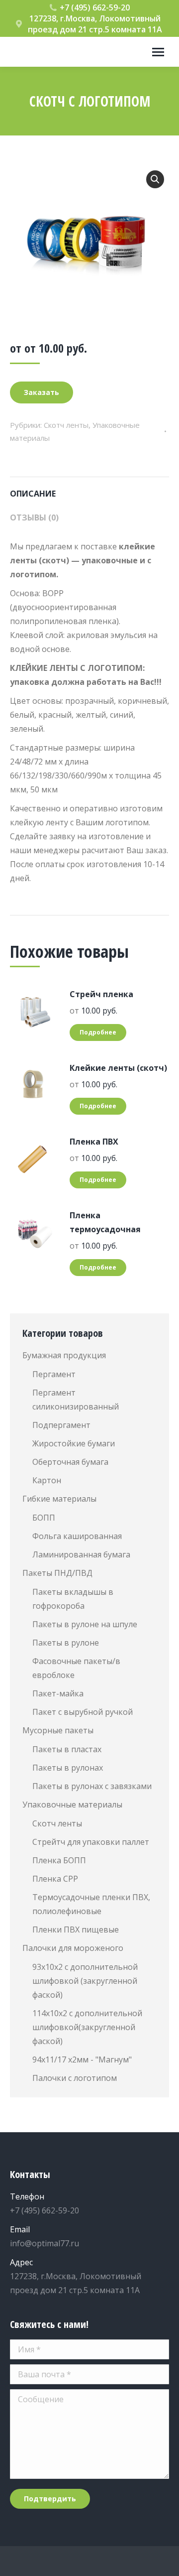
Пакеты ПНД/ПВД (57, 1573)
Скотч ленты (66, 425)
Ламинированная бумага (81, 1554)
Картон (47, 1480)
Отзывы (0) (34, 517)
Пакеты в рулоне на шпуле (85, 1624)
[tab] (89, 489)
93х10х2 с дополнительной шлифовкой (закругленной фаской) (85, 1981)
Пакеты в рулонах (68, 1768)
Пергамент (54, 1374)
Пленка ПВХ (94, 1142)
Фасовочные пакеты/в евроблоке (76, 1668)
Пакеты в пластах (67, 1749)
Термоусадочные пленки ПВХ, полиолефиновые (91, 1904)
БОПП (44, 1518)
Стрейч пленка (101, 994)
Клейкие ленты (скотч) (118, 1068)
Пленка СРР (55, 1879)
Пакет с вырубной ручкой (83, 1712)
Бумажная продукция (64, 1355)
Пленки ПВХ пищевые (76, 1930)
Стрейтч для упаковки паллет (91, 1842)
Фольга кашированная (77, 1536)
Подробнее (98, 1032)
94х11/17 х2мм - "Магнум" (82, 2060)
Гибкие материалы (59, 1499)
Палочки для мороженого (73, 1948)
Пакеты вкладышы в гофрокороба (73, 1599)
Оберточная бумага (70, 1462)
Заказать (42, 392)
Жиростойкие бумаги (74, 1443)
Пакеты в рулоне (66, 1643)
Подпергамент (61, 1425)
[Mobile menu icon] (158, 52)
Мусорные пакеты (58, 1730)
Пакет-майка (58, 1693)
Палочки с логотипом (75, 2078)
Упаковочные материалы (72, 1804)
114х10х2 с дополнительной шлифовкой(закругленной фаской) (87, 2027)
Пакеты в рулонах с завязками (92, 1786)
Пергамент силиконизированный (76, 1400)
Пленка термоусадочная (105, 1222)
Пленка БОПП (59, 1860)
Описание (33, 494)
